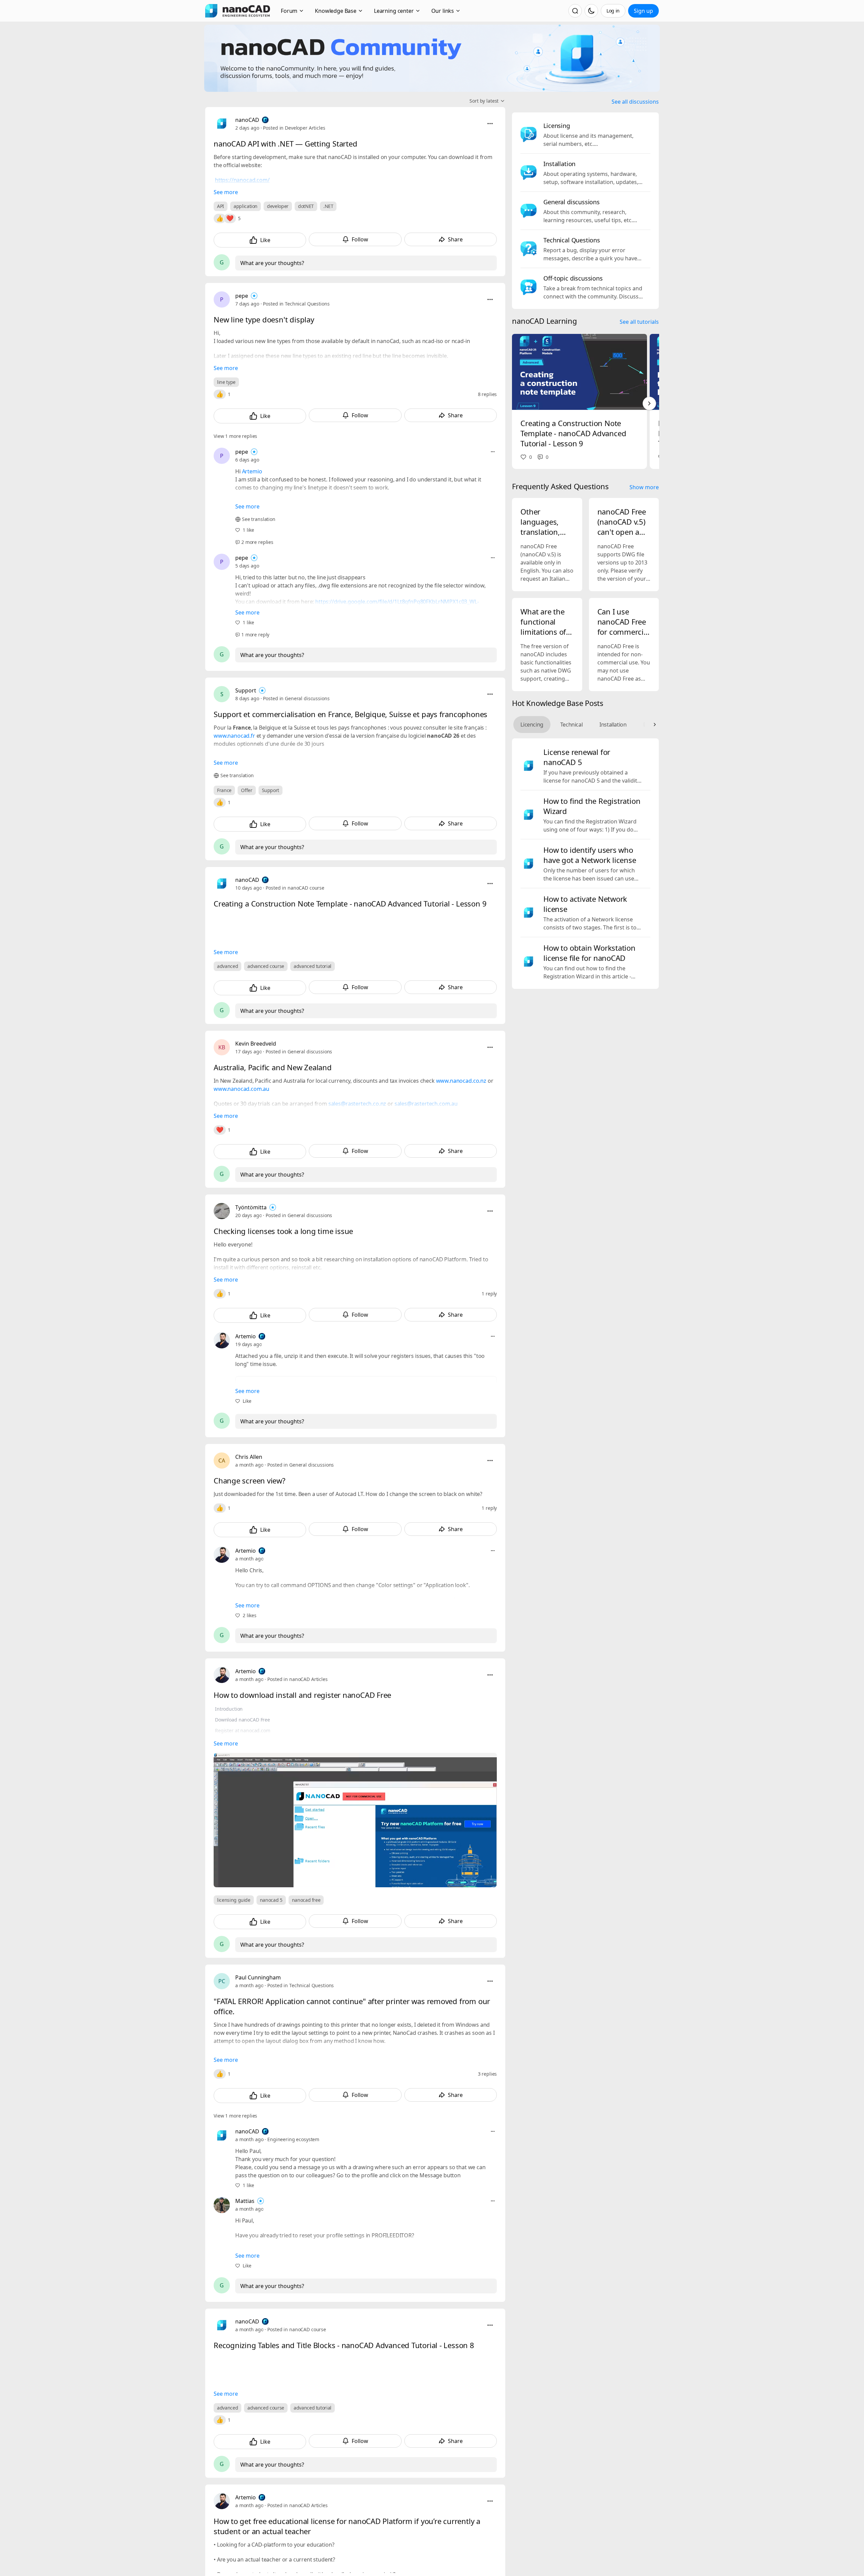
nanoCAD (247, 120)
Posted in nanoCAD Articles (297, 1679)
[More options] (493, 452)
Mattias (245, 2201)
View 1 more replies (235, 436)
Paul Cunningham (258, 1977)
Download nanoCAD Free (242, 1720)
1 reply (489, 1294)
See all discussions (635, 102)
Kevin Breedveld (256, 1044)
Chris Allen (249, 1457)
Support (246, 690)
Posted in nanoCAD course (295, 888)
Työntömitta (251, 1207)
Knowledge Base (336, 11)
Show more (644, 487)
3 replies (488, 2074)
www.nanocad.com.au (241, 1089)
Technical (571, 725)
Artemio (252, 471)
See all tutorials (639, 322)
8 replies (488, 394)
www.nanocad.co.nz (461, 1081)
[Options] (490, 124)
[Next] (649, 403)
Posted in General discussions (296, 698)
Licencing (532, 725)
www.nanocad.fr (234, 736)
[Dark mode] (591, 11)
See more (226, 192)
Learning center (394, 11)
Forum (289, 11)
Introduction (229, 1709)
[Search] (575, 11)
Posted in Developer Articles (294, 128)
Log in (613, 11)
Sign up (643, 11)
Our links (443, 11)
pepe (242, 296)
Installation (613, 725)
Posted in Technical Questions (296, 304)
